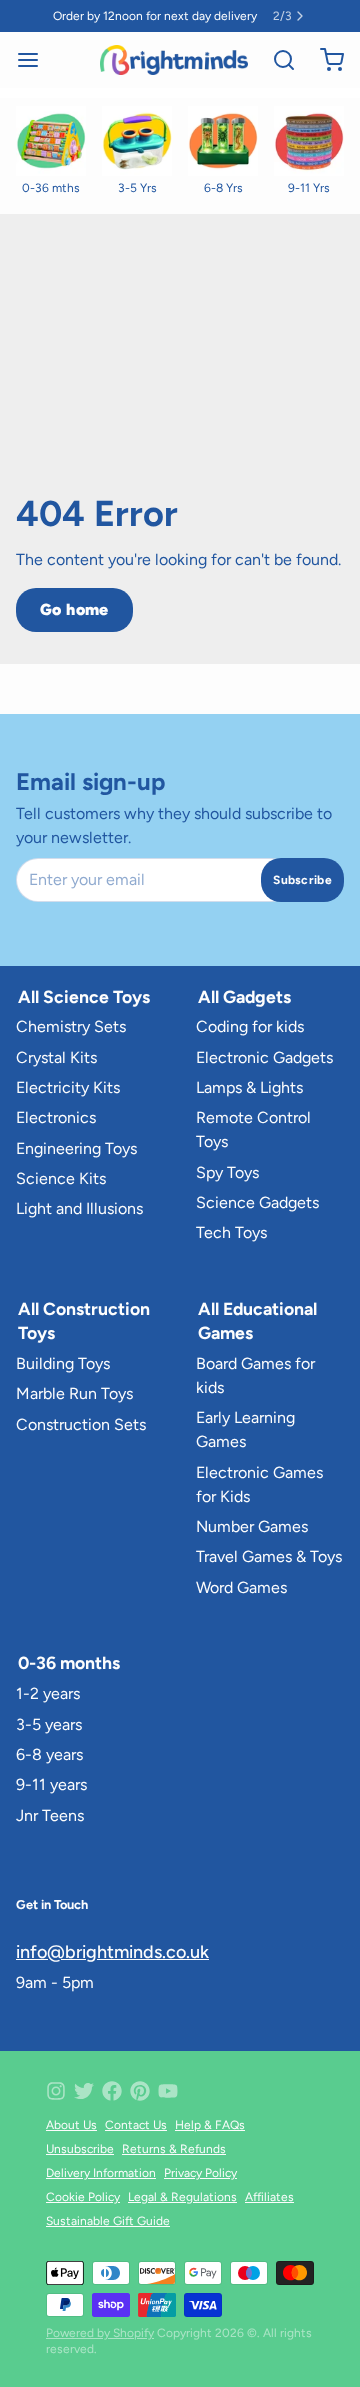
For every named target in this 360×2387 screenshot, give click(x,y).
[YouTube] (168, 2091)
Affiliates (269, 2197)
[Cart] (324, 60)
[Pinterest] (140, 2091)
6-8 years (49, 1754)
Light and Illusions (79, 1208)
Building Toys (63, 1363)
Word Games (241, 1587)
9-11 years (51, 1784)
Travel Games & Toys (269, 1556)
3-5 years (49, 1724)
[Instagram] (56, 2091)
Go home (74, 609)
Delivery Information (101, 2173)
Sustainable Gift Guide (108, 2221)
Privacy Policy (200, 2173)
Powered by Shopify (100, 2333)
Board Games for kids (255, 1375)
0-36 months (69, 1662)
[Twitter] (84, 2091)
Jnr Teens (50, 1815)
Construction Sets (81, 1424)
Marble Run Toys (74, 1393)
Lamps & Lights (249, 1087)
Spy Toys (227, 1172)
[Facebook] (112, 2091)
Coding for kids (250, 1026)
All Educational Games (257, 1320)
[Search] (276, 60)
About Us (71, 2125)
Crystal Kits (56, 1057)
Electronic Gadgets (264, 1057)
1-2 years (48, 1693)
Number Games (252, 1526)
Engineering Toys (76, 1148)
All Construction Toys (84, 1320)
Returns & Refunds (174, 2149)
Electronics (56, 1117)
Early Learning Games (245, 1429)
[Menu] (36, 60)
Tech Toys (231, 1232)
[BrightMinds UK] (174, 60)
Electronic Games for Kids (259, 1484)
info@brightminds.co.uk (112, 1952)
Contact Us (136, 2125)
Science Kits (61, 1178)
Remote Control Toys (253, 1129)
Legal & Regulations (182, 2197)
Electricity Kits (68, 1087)
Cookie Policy (83, 2197)
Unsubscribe (80, 2149)
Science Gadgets (257, 1202)
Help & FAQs (210, 2125)
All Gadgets (244, 996)
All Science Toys (84, 996)
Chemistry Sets (71, 1026)
